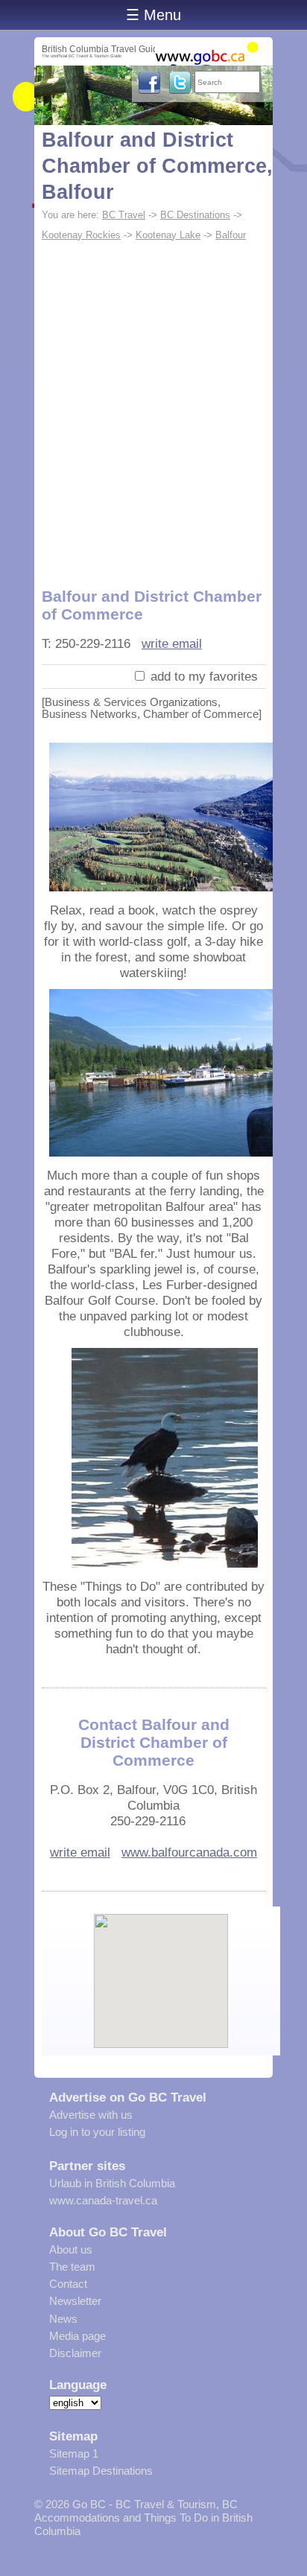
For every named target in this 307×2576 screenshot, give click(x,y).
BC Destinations (195, 215)
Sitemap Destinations (101, 2471)
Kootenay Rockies (81, 235)
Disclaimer (75, 2353)
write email (172, 643)
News (63, 2319)
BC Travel (124, 215)
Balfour (231, 235)
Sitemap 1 (74, 2453)
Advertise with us (91, 2115)
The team (72, 2267)
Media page (77, 2336)
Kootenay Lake (168, 235)
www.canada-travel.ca (103, 2200)
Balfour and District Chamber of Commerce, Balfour (157, 166)
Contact (68, 2284)
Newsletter (75, 2301)
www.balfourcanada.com (189, 1852)
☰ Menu (153, 15)
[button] (161, 1968)
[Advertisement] (153, 407)
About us (71, 2249)
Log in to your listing (97, 2132)
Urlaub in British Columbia (112, 2183)
